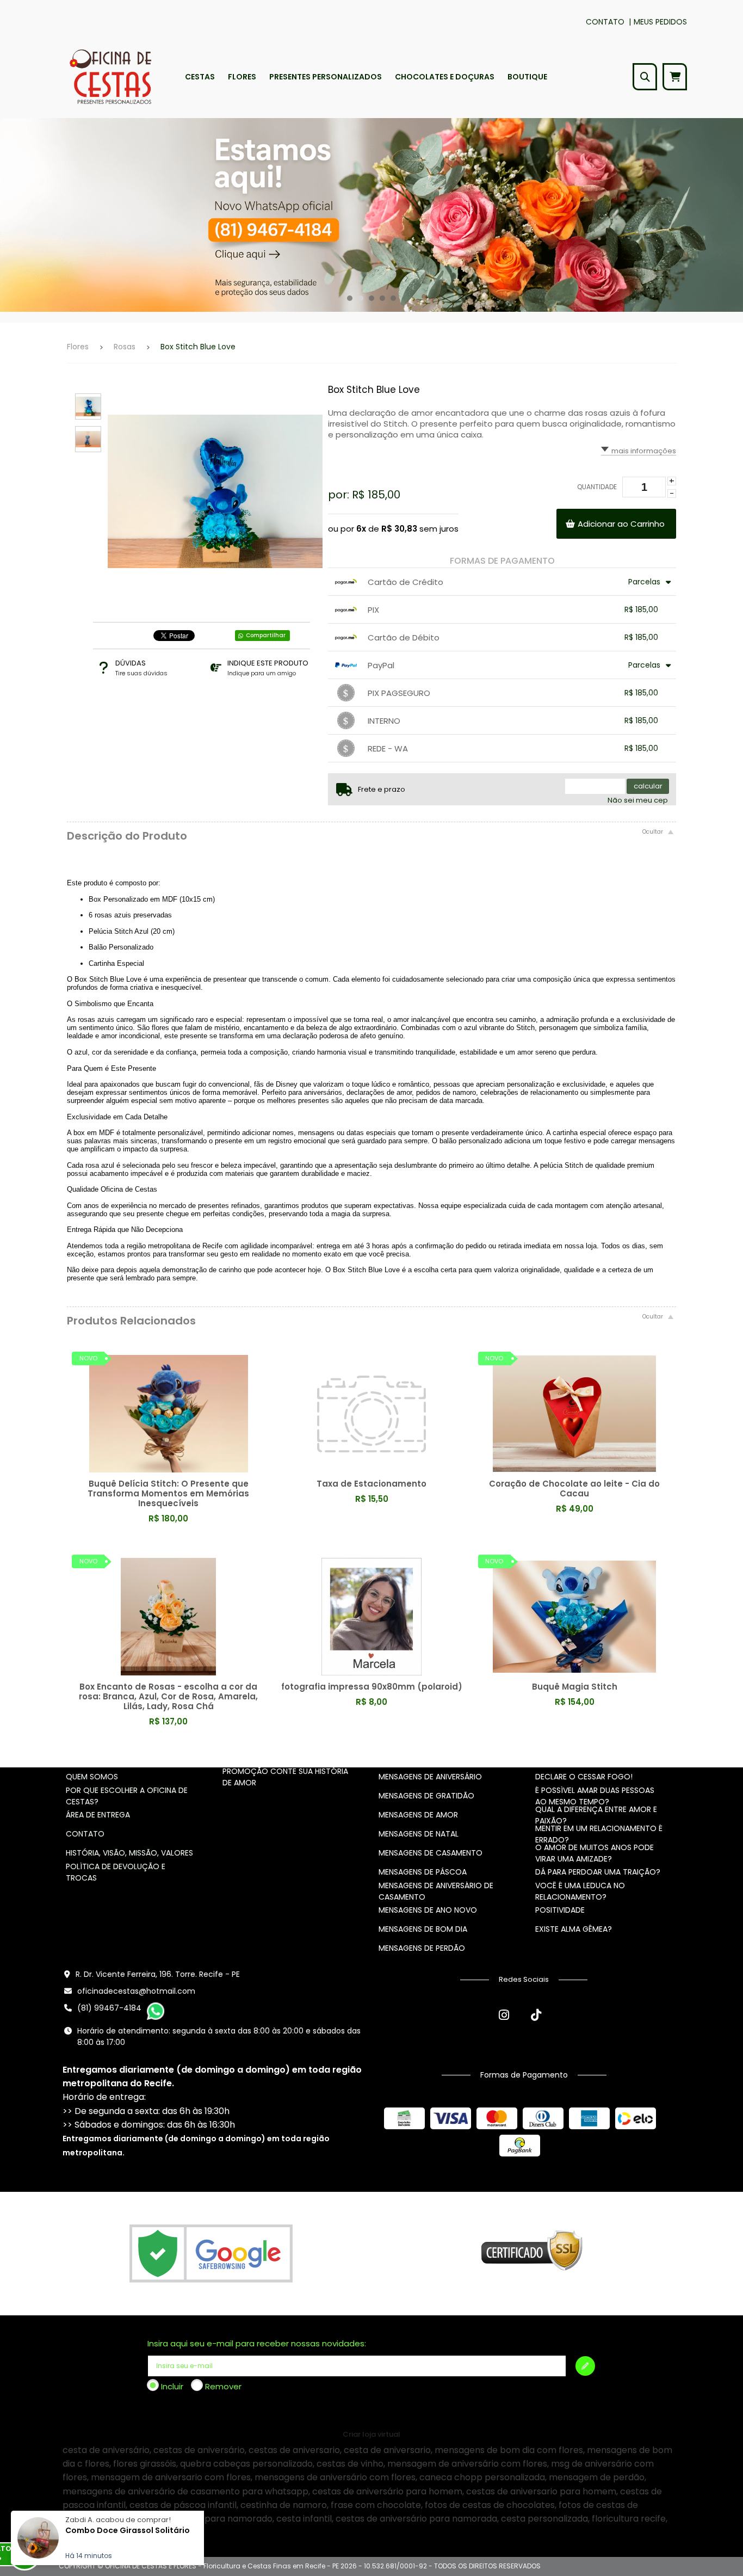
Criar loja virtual (371, 2434)
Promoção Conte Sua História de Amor (285, 1777)
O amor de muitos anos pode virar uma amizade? (595, 1853)
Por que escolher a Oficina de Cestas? (127, 1796)
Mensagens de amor (418, 1815)
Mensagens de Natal (419, 1834)
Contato (605, 22)
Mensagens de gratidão (426, 1796)
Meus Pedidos (660, 22)
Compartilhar (266, 635)
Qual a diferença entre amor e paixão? (596, 1815)
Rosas (125, 347)
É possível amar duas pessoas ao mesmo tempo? (595, 1796)
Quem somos (92, 1777)
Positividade (560, 1910)
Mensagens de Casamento (431, 1853)
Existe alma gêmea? (574, 1929)
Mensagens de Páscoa (423, 1872)
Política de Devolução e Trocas (116, 1872)
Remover (223, 2386)
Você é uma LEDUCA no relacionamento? (580, 1891)
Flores (78, 347)
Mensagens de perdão (422, 1948)
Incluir (172, 2386)
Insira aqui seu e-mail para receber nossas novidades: (257, 2343)
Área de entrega (98, 1815)
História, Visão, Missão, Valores (129, 1853)
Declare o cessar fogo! (584, 1777)
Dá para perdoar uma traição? (598, 1872)
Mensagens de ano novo (428, 1910)
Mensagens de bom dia (423, 1929)
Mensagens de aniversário (430, 1777)
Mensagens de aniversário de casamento (436, 1891)
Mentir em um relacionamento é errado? (599, 1834)
